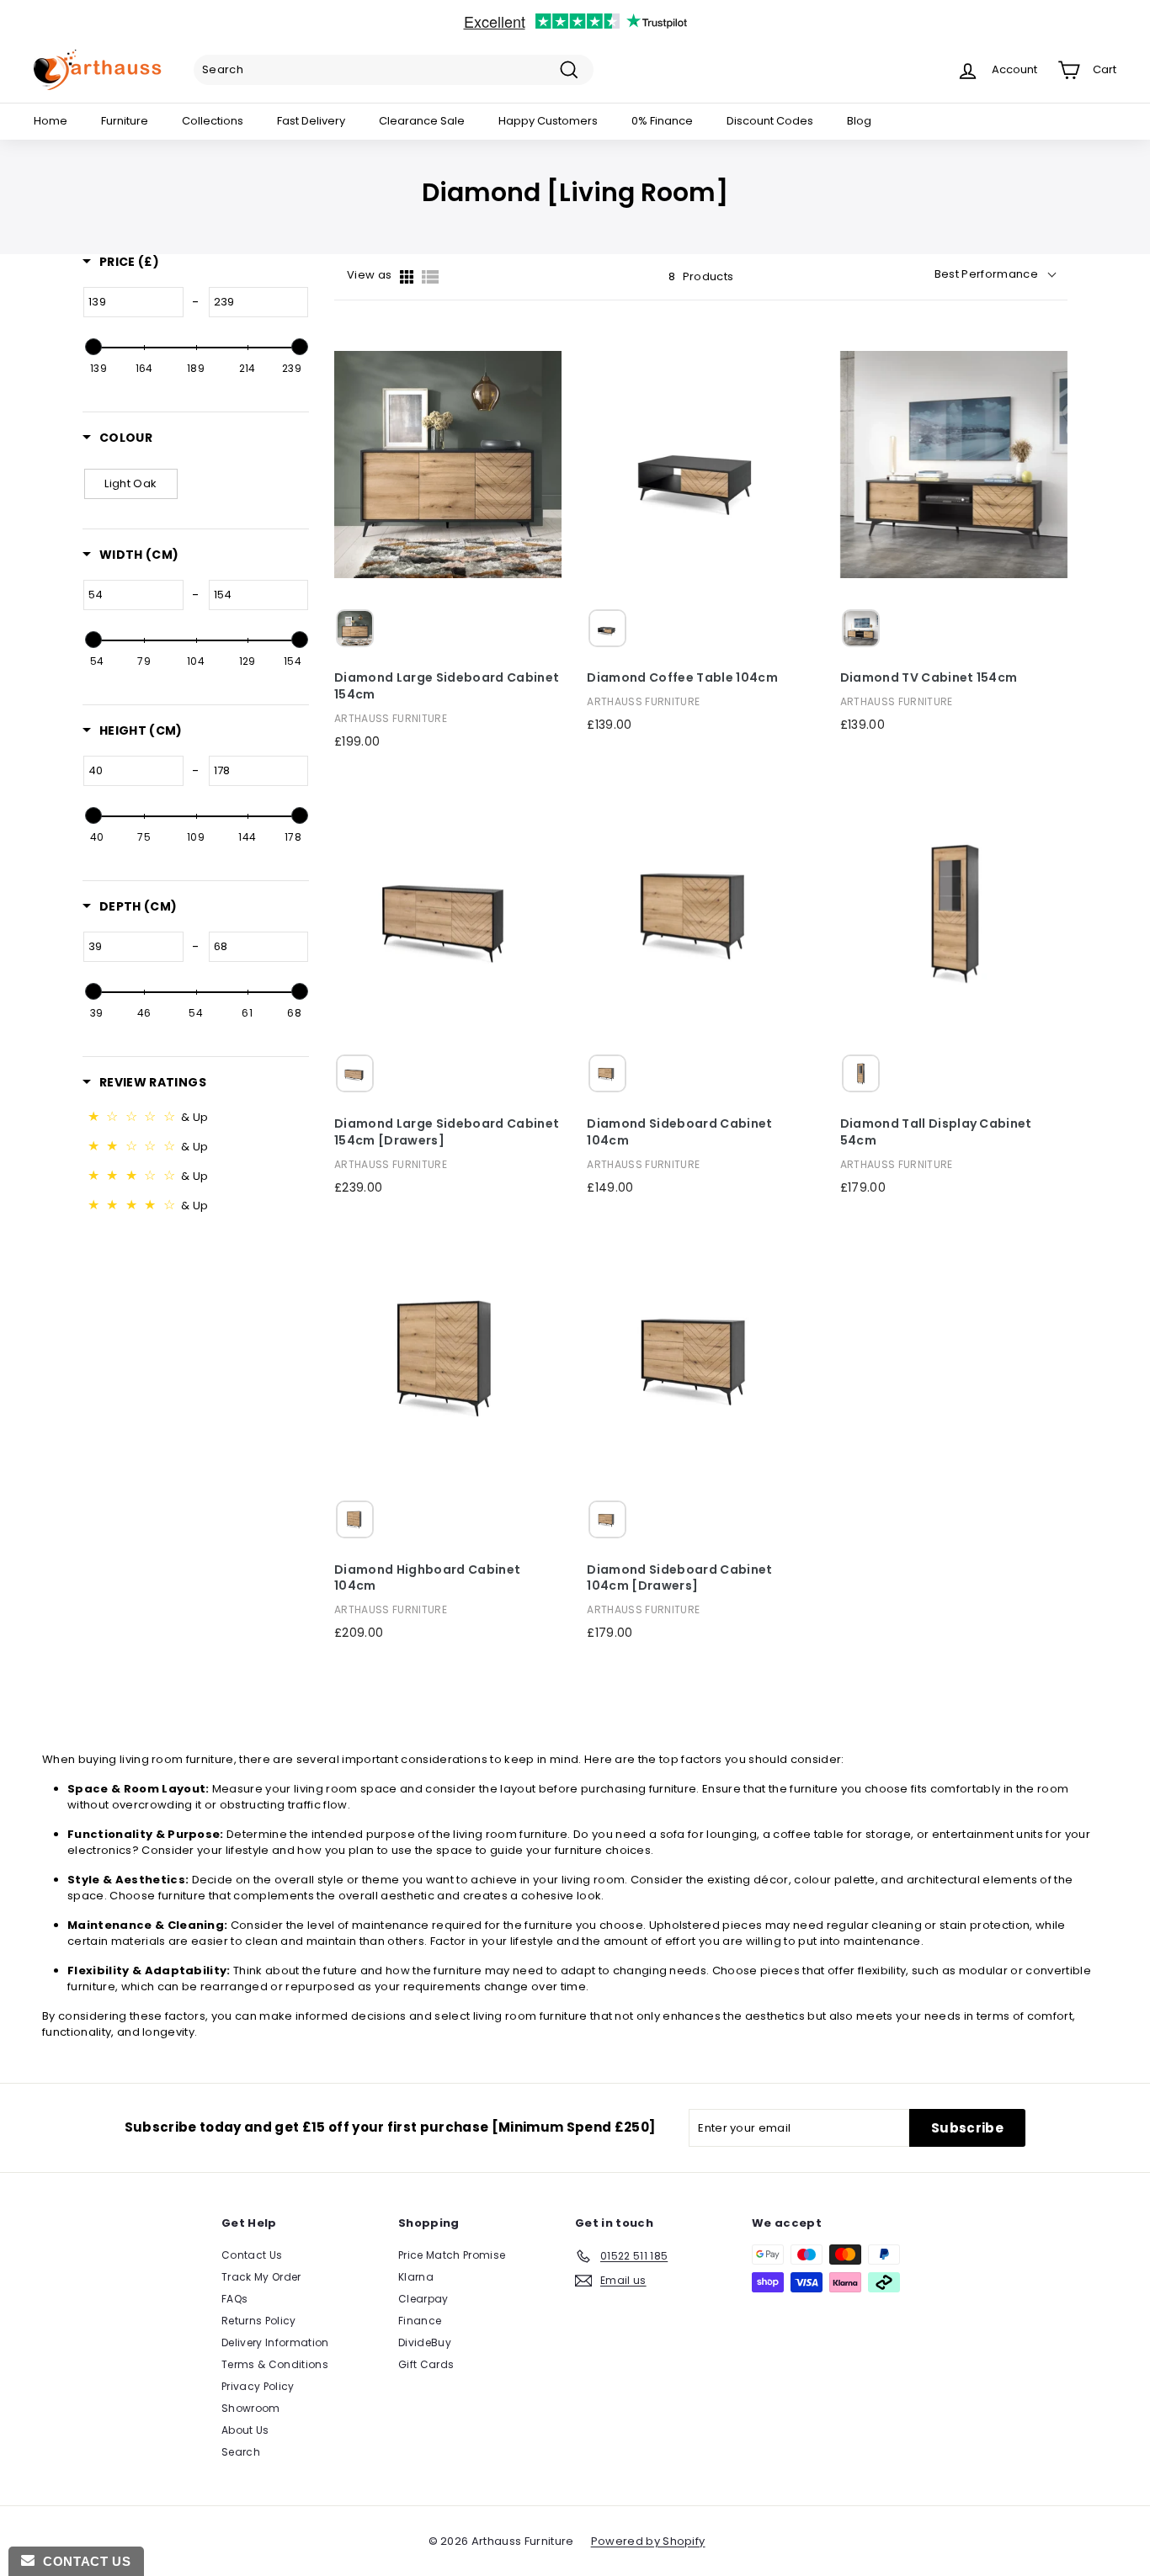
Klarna (416, 2277)
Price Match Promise (452, 2255)
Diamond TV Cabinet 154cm (929, 678)
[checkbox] (131, 484)
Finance (420, 2321)
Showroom (251, 2408)
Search (241, 2452)
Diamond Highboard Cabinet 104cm (427, 1578)
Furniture (125, 121)
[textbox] (133, 302)
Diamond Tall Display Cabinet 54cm (936, 1132)
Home (51, 121)
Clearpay (423, 2299)
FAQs (234, 2299)
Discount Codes (770, 121)
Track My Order (261, 2277)
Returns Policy (259, 2321)
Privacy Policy (258, 2386)
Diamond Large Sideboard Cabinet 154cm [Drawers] (447, 1132)
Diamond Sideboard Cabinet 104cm (679, 1132)
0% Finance (662, 121)
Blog (859, 121)
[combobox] (394, 70)
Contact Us (252, 2255)
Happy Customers (548, 121)
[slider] (93, 347)
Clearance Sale (422, 121)
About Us (245, 2430)
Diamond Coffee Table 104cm (682, 678)
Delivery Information (275, 2342)
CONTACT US (83, 2561)
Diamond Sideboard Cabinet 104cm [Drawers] (679, 1578)
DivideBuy (425, 2342)
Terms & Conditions (275, 2364)
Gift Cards (426, 2364)
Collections (213, 121)
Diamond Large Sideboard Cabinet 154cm (447, 686)
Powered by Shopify (648, 2541)
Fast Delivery (311, 121)
